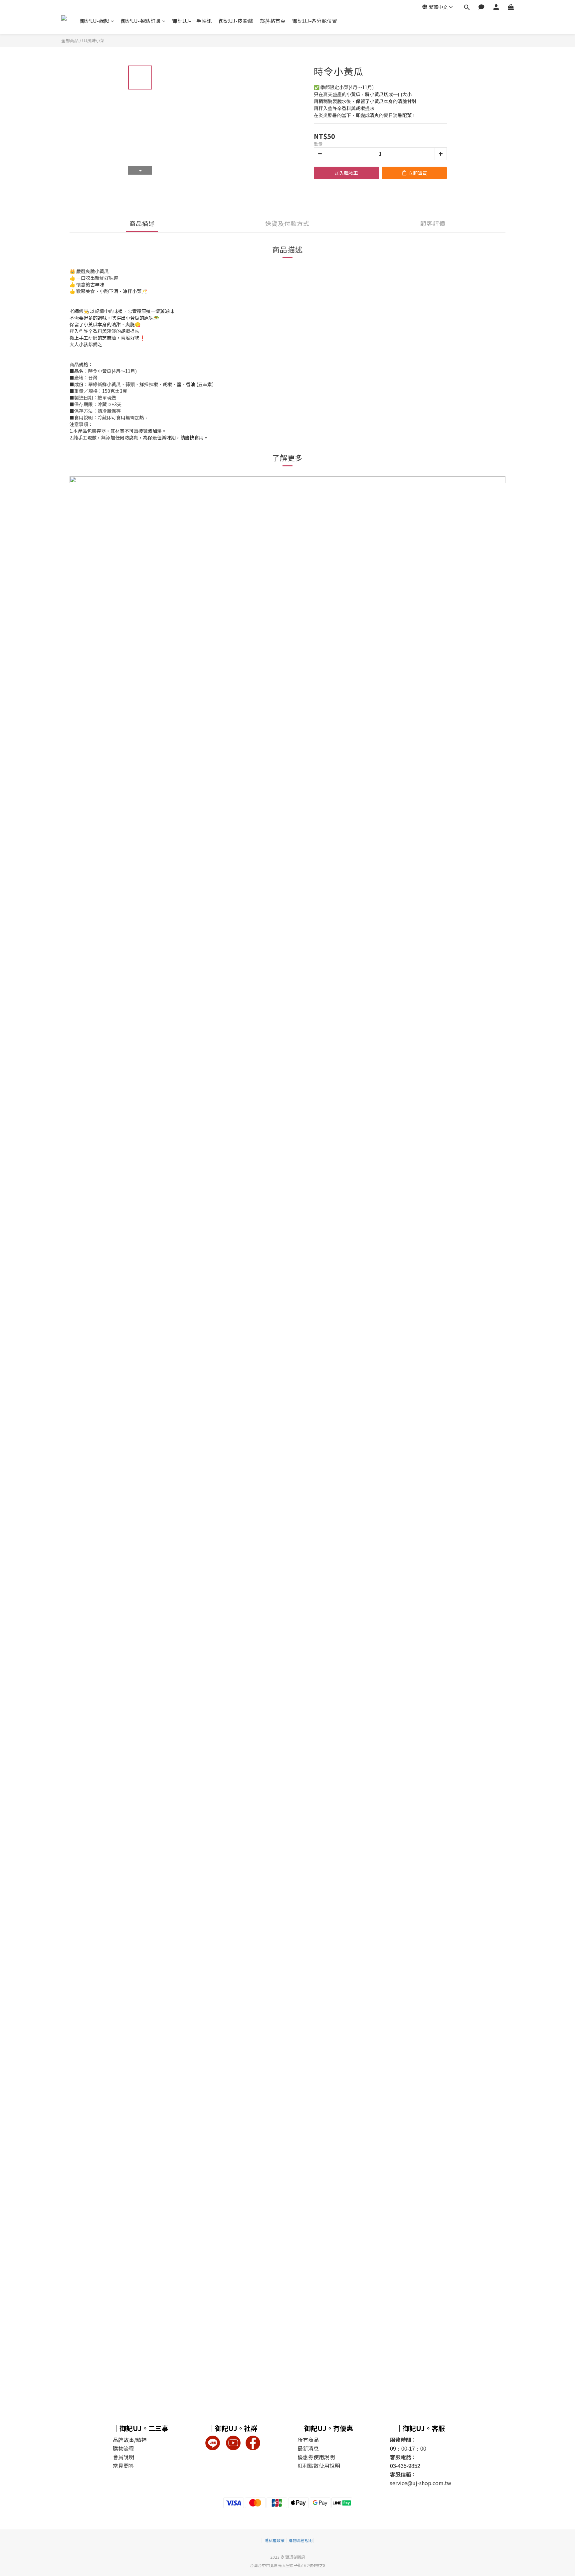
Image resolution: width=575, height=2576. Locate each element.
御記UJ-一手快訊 (192, 21)
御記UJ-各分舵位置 (315, 21)
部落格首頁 (273, 21)
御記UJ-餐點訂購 (141, 21)
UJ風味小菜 (93, 40)
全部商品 (70, 40)
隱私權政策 (275, 2540)
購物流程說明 (300, 2540)
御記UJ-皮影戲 (236, 21)
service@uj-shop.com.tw (421, 2483)
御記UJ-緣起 (95, 21)
